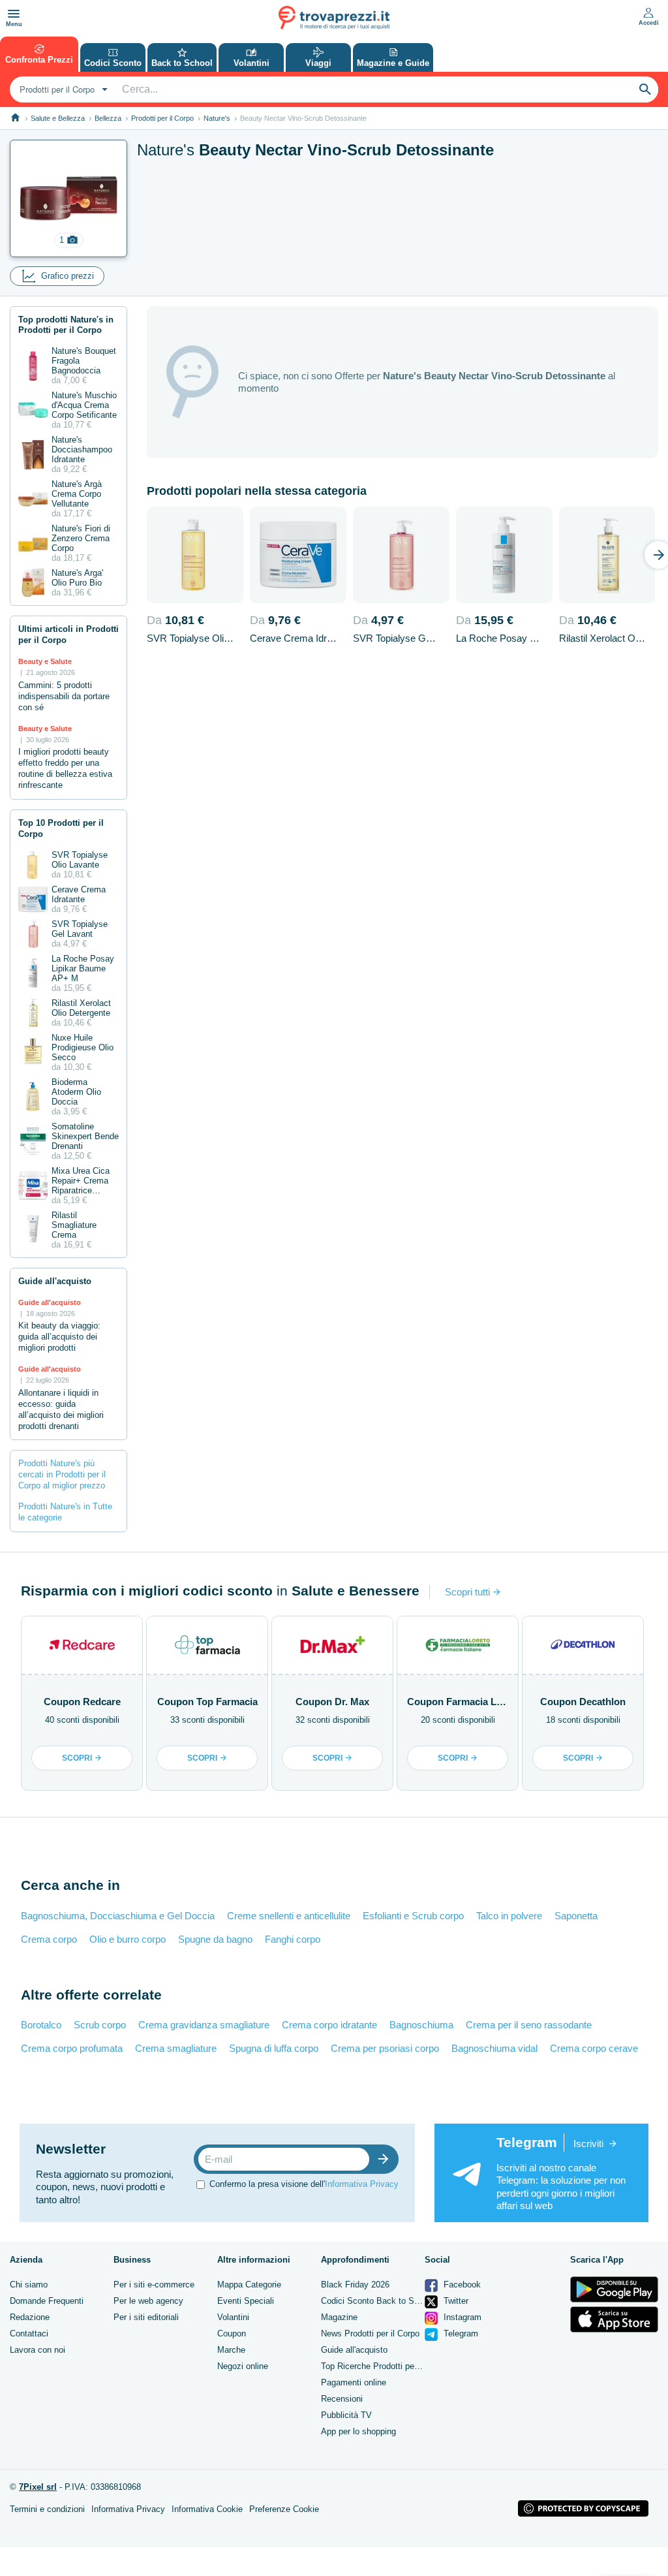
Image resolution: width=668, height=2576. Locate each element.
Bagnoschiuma (421, 2025)
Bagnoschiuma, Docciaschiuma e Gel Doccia (118, 1916)
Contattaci (29, 2333)
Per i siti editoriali (146, 2317)
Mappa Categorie (249, 2285)
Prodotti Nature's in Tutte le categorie (65, 1512)
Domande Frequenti (47, 2301)
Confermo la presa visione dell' (304, 2184)
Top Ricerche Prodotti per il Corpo (385, 2366)
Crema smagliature (176, 2048)
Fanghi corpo (293, 1939)
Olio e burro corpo (128, 1939)
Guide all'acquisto (354, 2350)
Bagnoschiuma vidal (494, 2048)
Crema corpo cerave (594, 2048)
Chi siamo (29, 2285)
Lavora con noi (38, 2350)
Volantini (233, 2317)
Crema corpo (49, 1939)
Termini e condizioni (47, 2509)
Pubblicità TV (346, 2415)
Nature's (217, 118)
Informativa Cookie (207, 2509)
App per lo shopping (358, 2431)
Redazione (30, 2317)
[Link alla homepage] (15, 118)
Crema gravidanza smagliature (204, 2025)
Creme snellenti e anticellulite (289, 1916)
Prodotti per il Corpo (162, 118)
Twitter (455, 2301)
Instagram (461, 2317)
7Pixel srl (38, 2487)
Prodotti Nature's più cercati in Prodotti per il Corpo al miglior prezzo (62, 1474)
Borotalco (41, 2025)
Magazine (339, 2317)
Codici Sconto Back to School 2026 (388, 2301)
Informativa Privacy (362, 2184)
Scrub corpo (100, 2025)
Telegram (460, 2333)
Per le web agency (148, 2301)
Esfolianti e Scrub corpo (413, 1916)
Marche (231, 2350)
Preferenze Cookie (284, 2509)
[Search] (645, 89)
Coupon (232, 2333)
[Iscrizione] (386, 2159)
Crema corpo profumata (72, 2048)
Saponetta (576, 1916)
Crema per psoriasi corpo (385, 2048)
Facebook (461, 2285)
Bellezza (108, 118)
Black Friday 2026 (355, 2285)
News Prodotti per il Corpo (370, 2333)
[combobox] (62, 89)
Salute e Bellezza (58, 118)
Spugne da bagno (215, 1939)
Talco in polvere (509, 1916)
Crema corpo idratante (329, 2025)
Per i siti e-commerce (154, 2285)
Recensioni (342, 2399)
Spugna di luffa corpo (274, 2048)
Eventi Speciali (246, 2301)
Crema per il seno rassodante (529, 2025)
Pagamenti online (354, 2382)
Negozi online (243, 2366)
